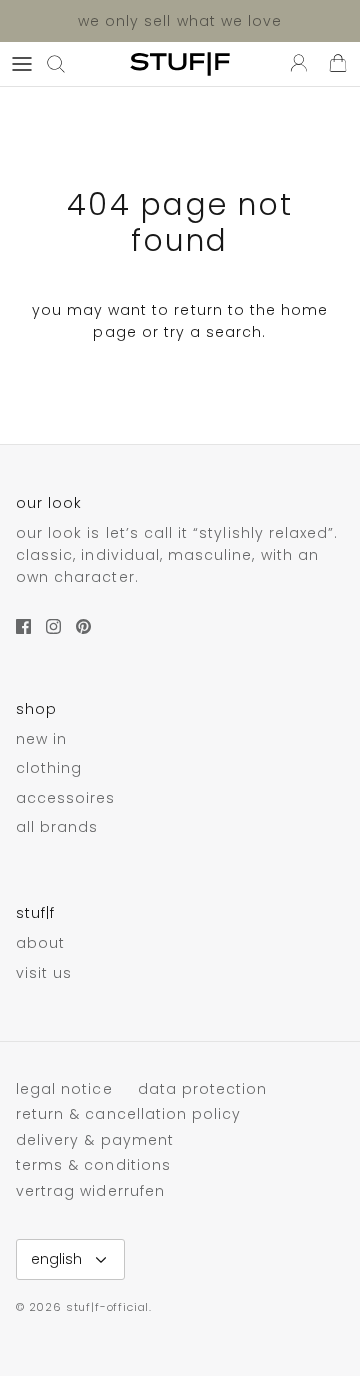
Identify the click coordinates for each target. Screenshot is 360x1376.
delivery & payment (95, 1140)
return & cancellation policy (128, 1114)
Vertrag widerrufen (90, 1191)
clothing (49, 768)
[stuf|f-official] (180, 64)
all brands (57, 827)
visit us (44, 973)
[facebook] (23, 626)
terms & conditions (93, 1165)
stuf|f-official (107, 1307)
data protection (203, 1089)
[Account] (294, 64)
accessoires (66, 798)
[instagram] (53, 626)
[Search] (66, 64)
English (56, 1259)
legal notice (64, 1089)
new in (41, 739)
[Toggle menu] (22, 64)
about (40, 943)
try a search (213, 332)
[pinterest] (83, 626)
